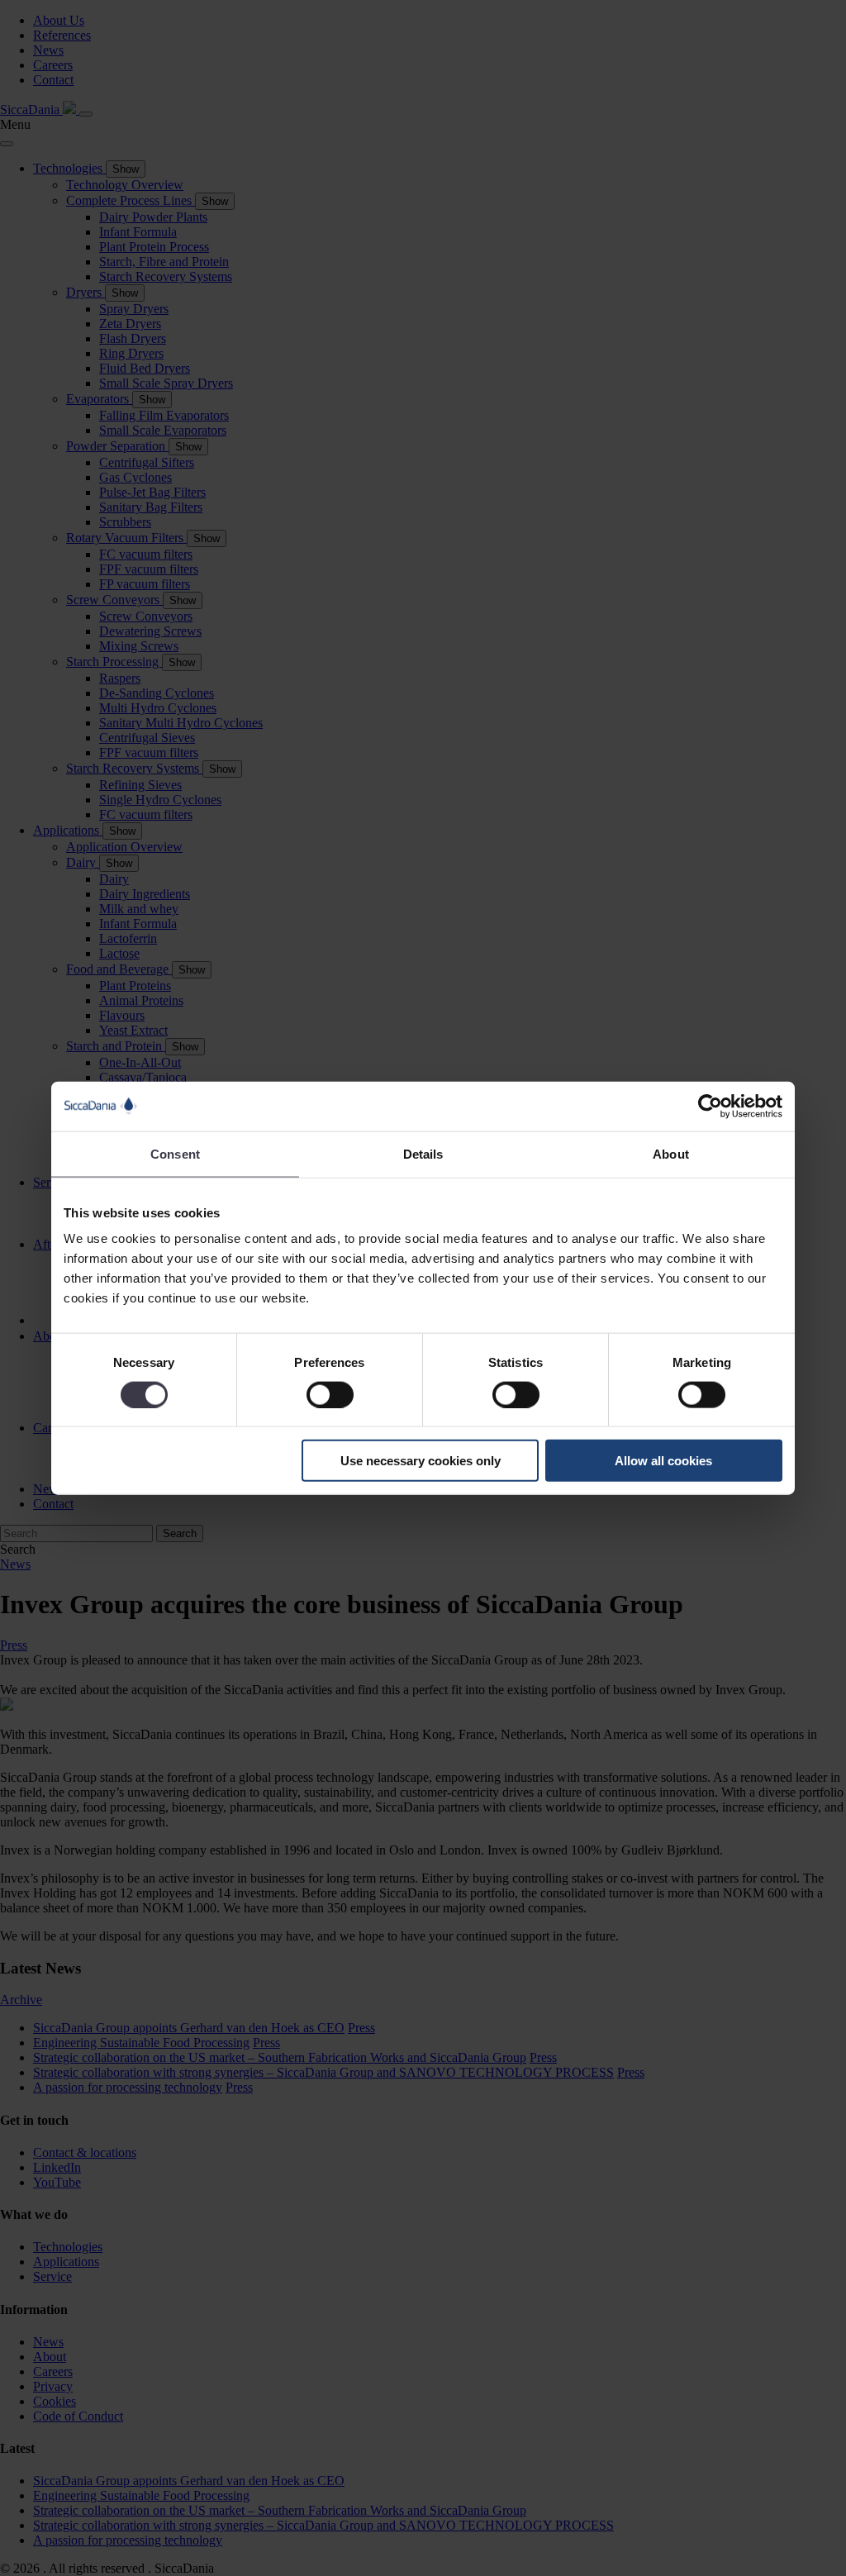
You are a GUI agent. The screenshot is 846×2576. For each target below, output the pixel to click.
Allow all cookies (663, 1461)
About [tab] (671, 1153)
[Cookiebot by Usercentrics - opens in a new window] (710, 1106)
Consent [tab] (175, 1153)
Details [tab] (423, 1153)
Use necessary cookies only (421, 1461)
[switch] (330, 1394)
